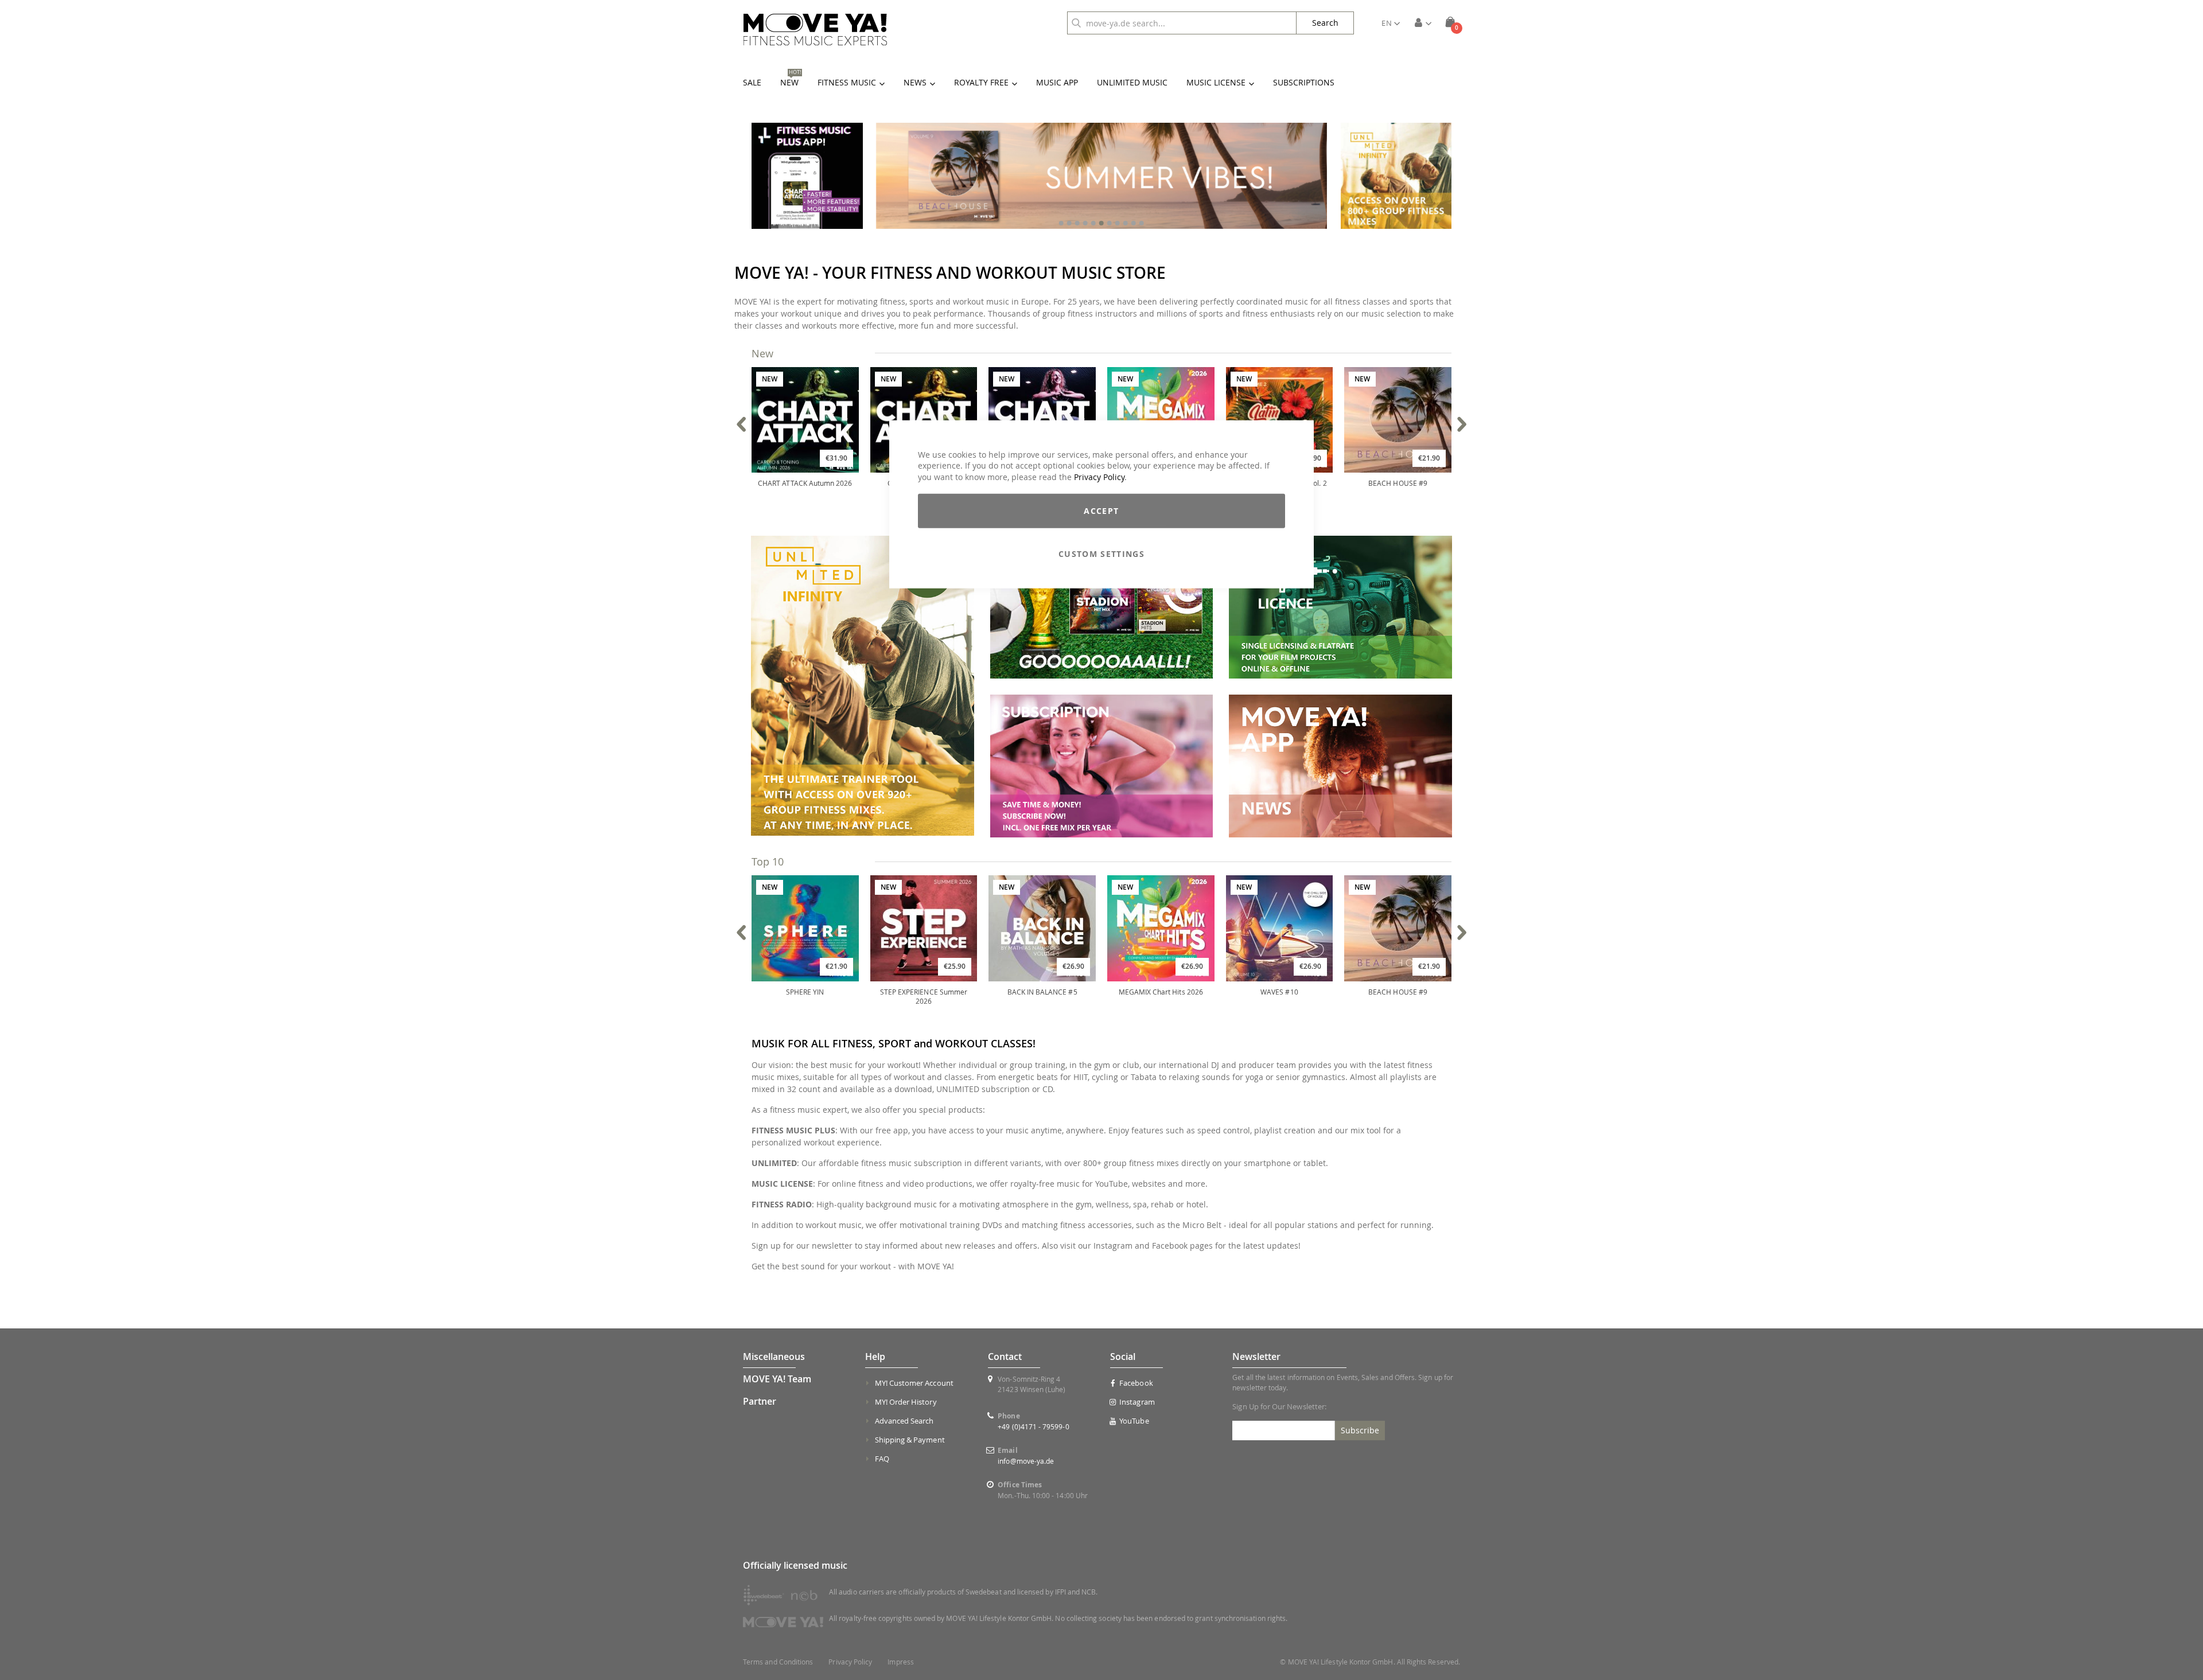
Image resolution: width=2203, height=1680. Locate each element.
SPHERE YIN (805, 992)
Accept (1101, 511)
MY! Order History (906, 1402)
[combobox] (1182, 23)
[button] (1391, 23)
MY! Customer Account (914, 1383)
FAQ (882, 1459)
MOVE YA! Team (777, 1379)
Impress (900, 1662)
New (762, 353)
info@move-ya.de (1026, 1461)
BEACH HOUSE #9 (1398, 483)
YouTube (1134, 1421)
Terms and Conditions (778, 1662)
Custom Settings (1101, 554)
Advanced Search (904, 1421)
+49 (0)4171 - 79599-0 (1033, 1426)
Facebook (1136, 1383)
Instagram (1137, 1402)
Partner (760, 1401)
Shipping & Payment (910, 1440)
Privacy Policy (1099, 476)
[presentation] (742, 424)
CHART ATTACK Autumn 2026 (805, 483)
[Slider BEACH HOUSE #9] (1101, 176)
